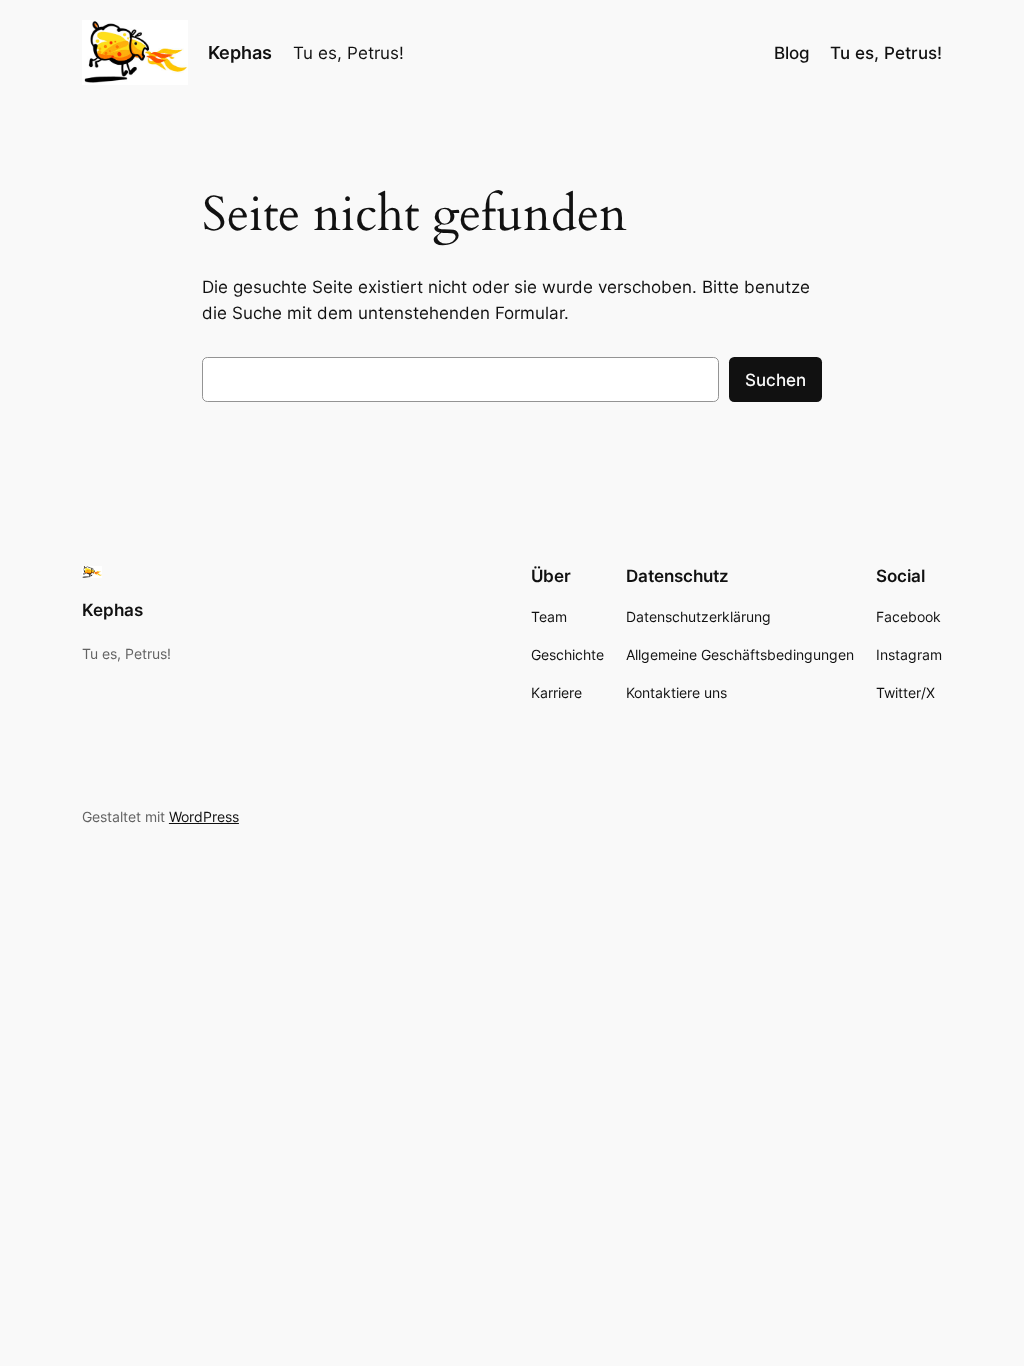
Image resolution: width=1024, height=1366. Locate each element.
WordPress (204, 816)
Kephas (240, 52)
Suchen (775, 380)
